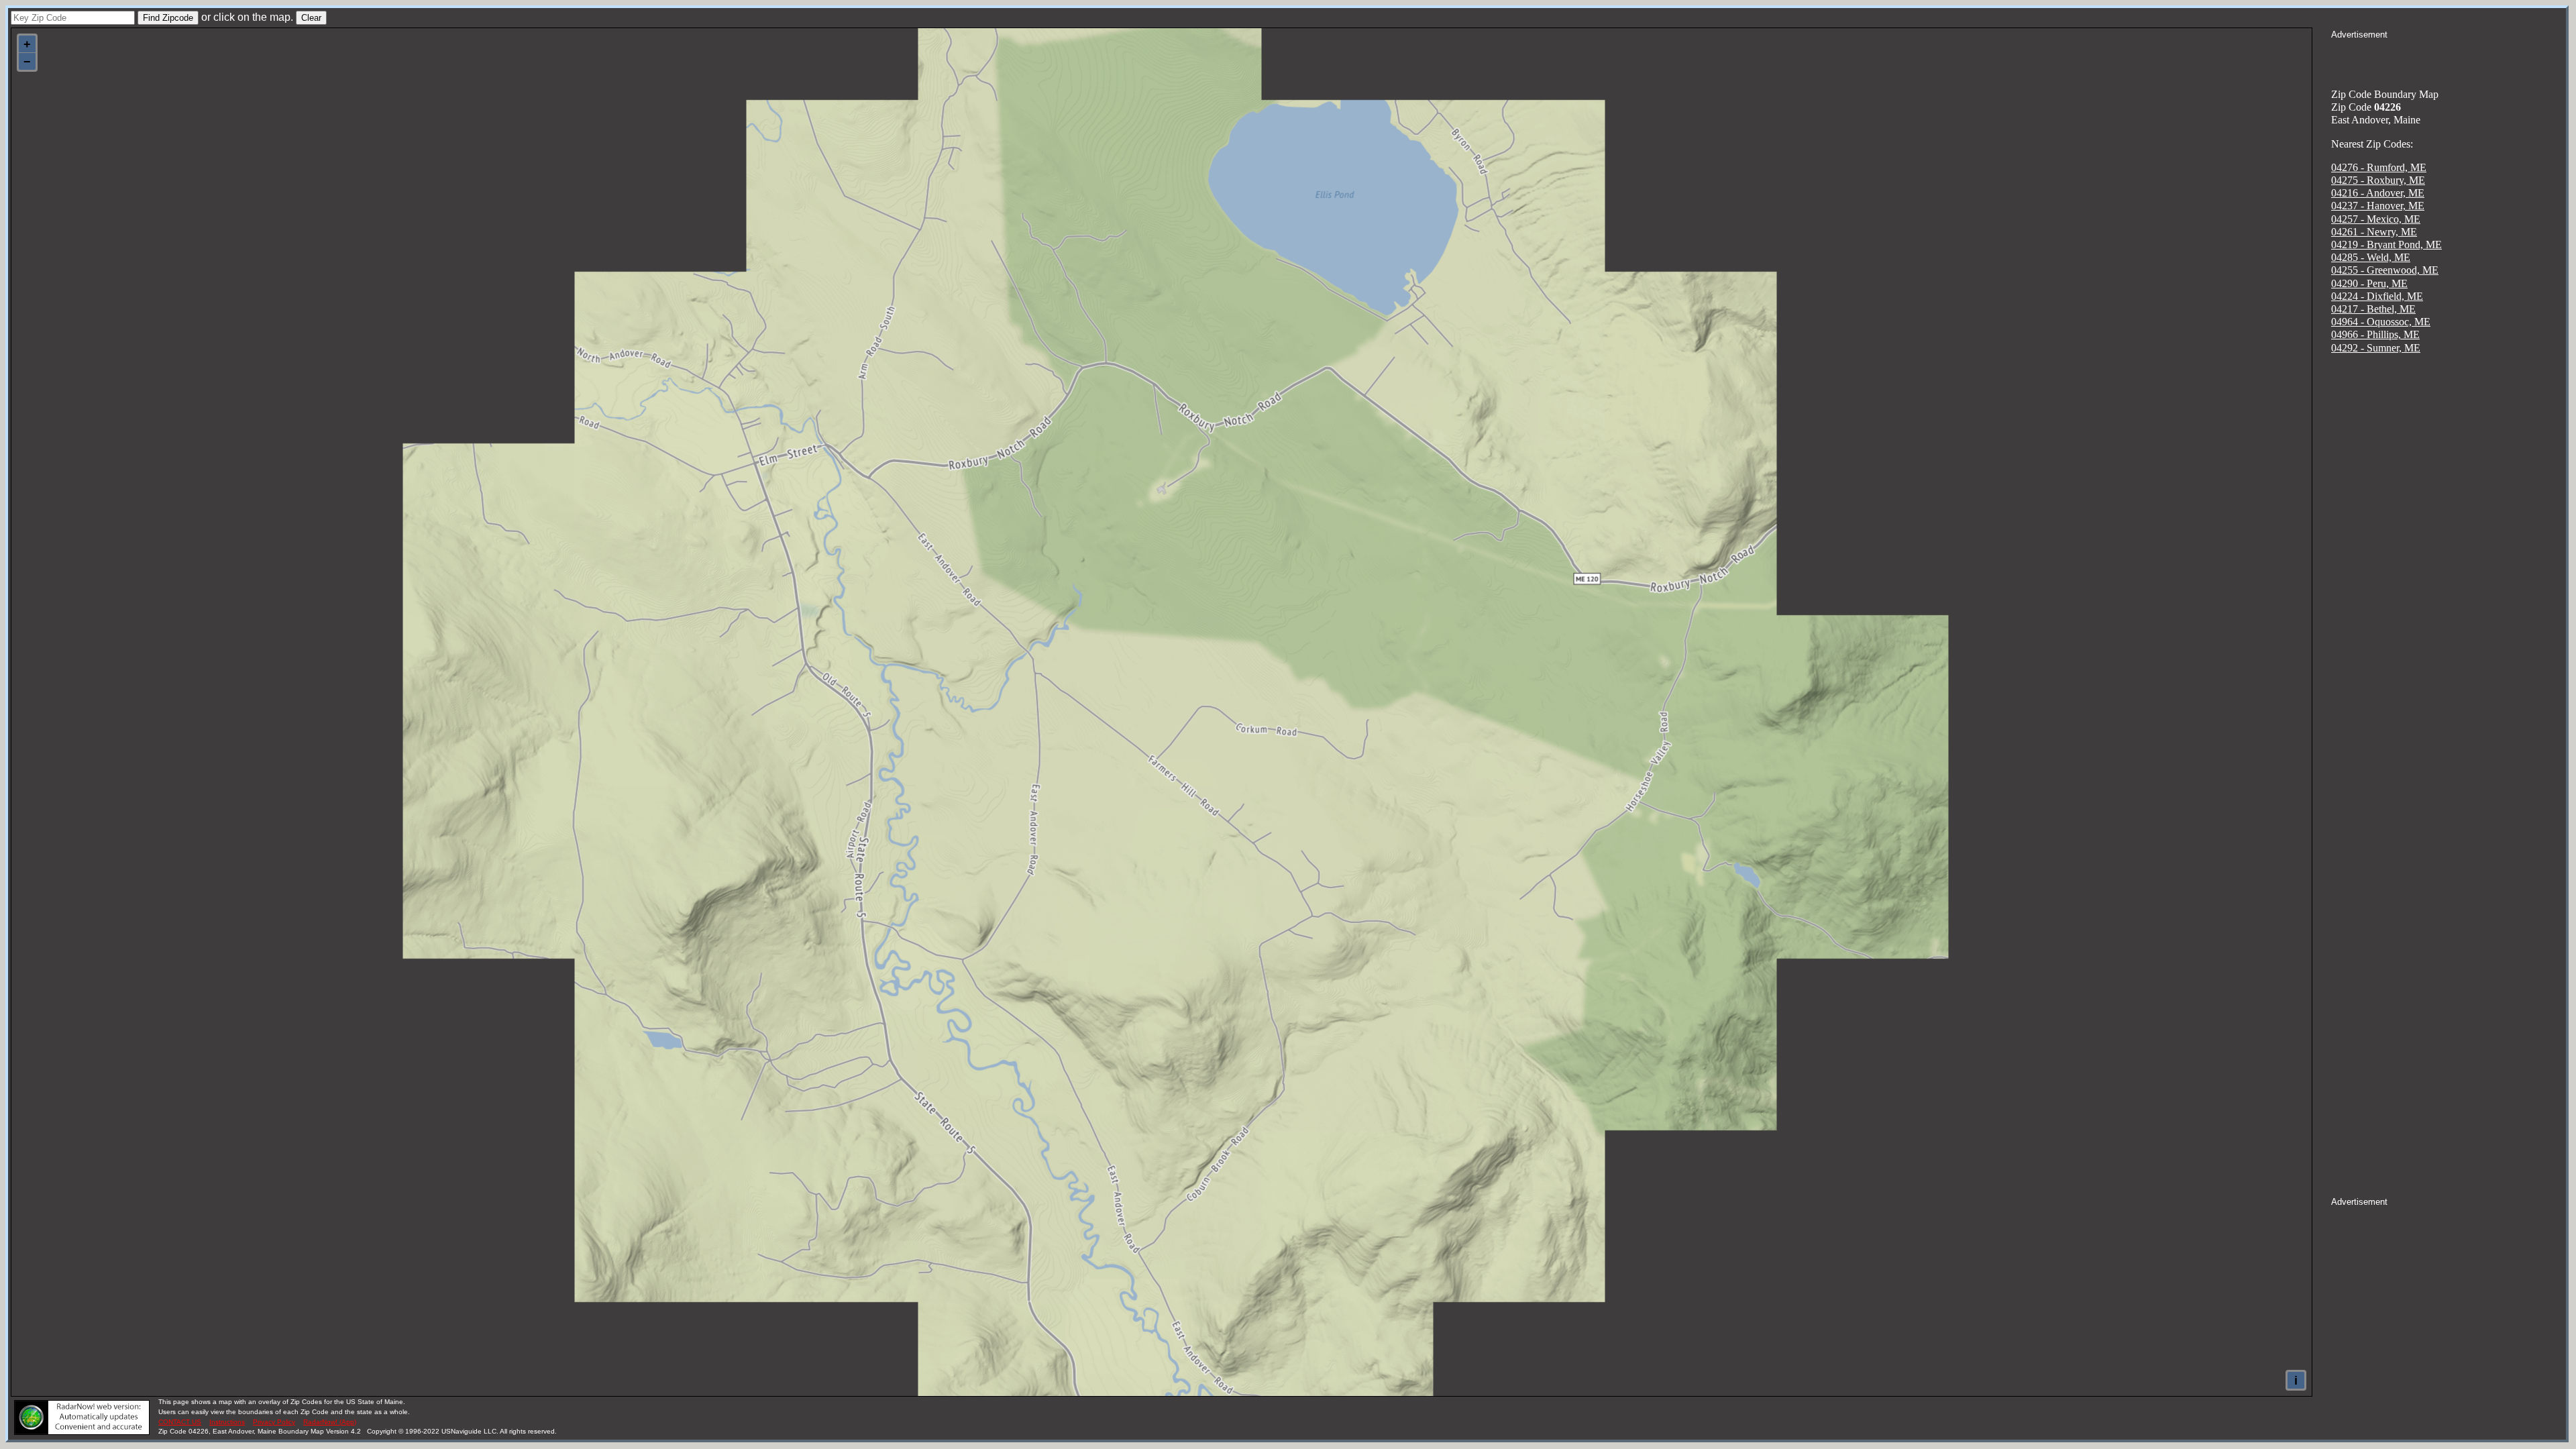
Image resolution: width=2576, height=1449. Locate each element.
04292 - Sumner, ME (2376, 348)
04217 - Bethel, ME (2373, 309)
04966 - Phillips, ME (2375, 334)
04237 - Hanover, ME (2378, 206)
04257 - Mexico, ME (2376, 219)
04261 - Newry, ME (2374, 232)
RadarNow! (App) (330, 1422)
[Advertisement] (2449, 58)
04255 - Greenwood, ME (2385, 270)
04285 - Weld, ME (2371, 257)
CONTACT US (180, 1422)
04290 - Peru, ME (2369, 283)
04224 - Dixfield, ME (2377, 296)
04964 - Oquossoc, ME (2381, 322)
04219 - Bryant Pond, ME (2386, 245)
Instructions (227, 1422)
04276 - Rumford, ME (2379, 167)
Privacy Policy (274, 1422)
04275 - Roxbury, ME (2378, 180)
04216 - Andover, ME (2378, 193)
